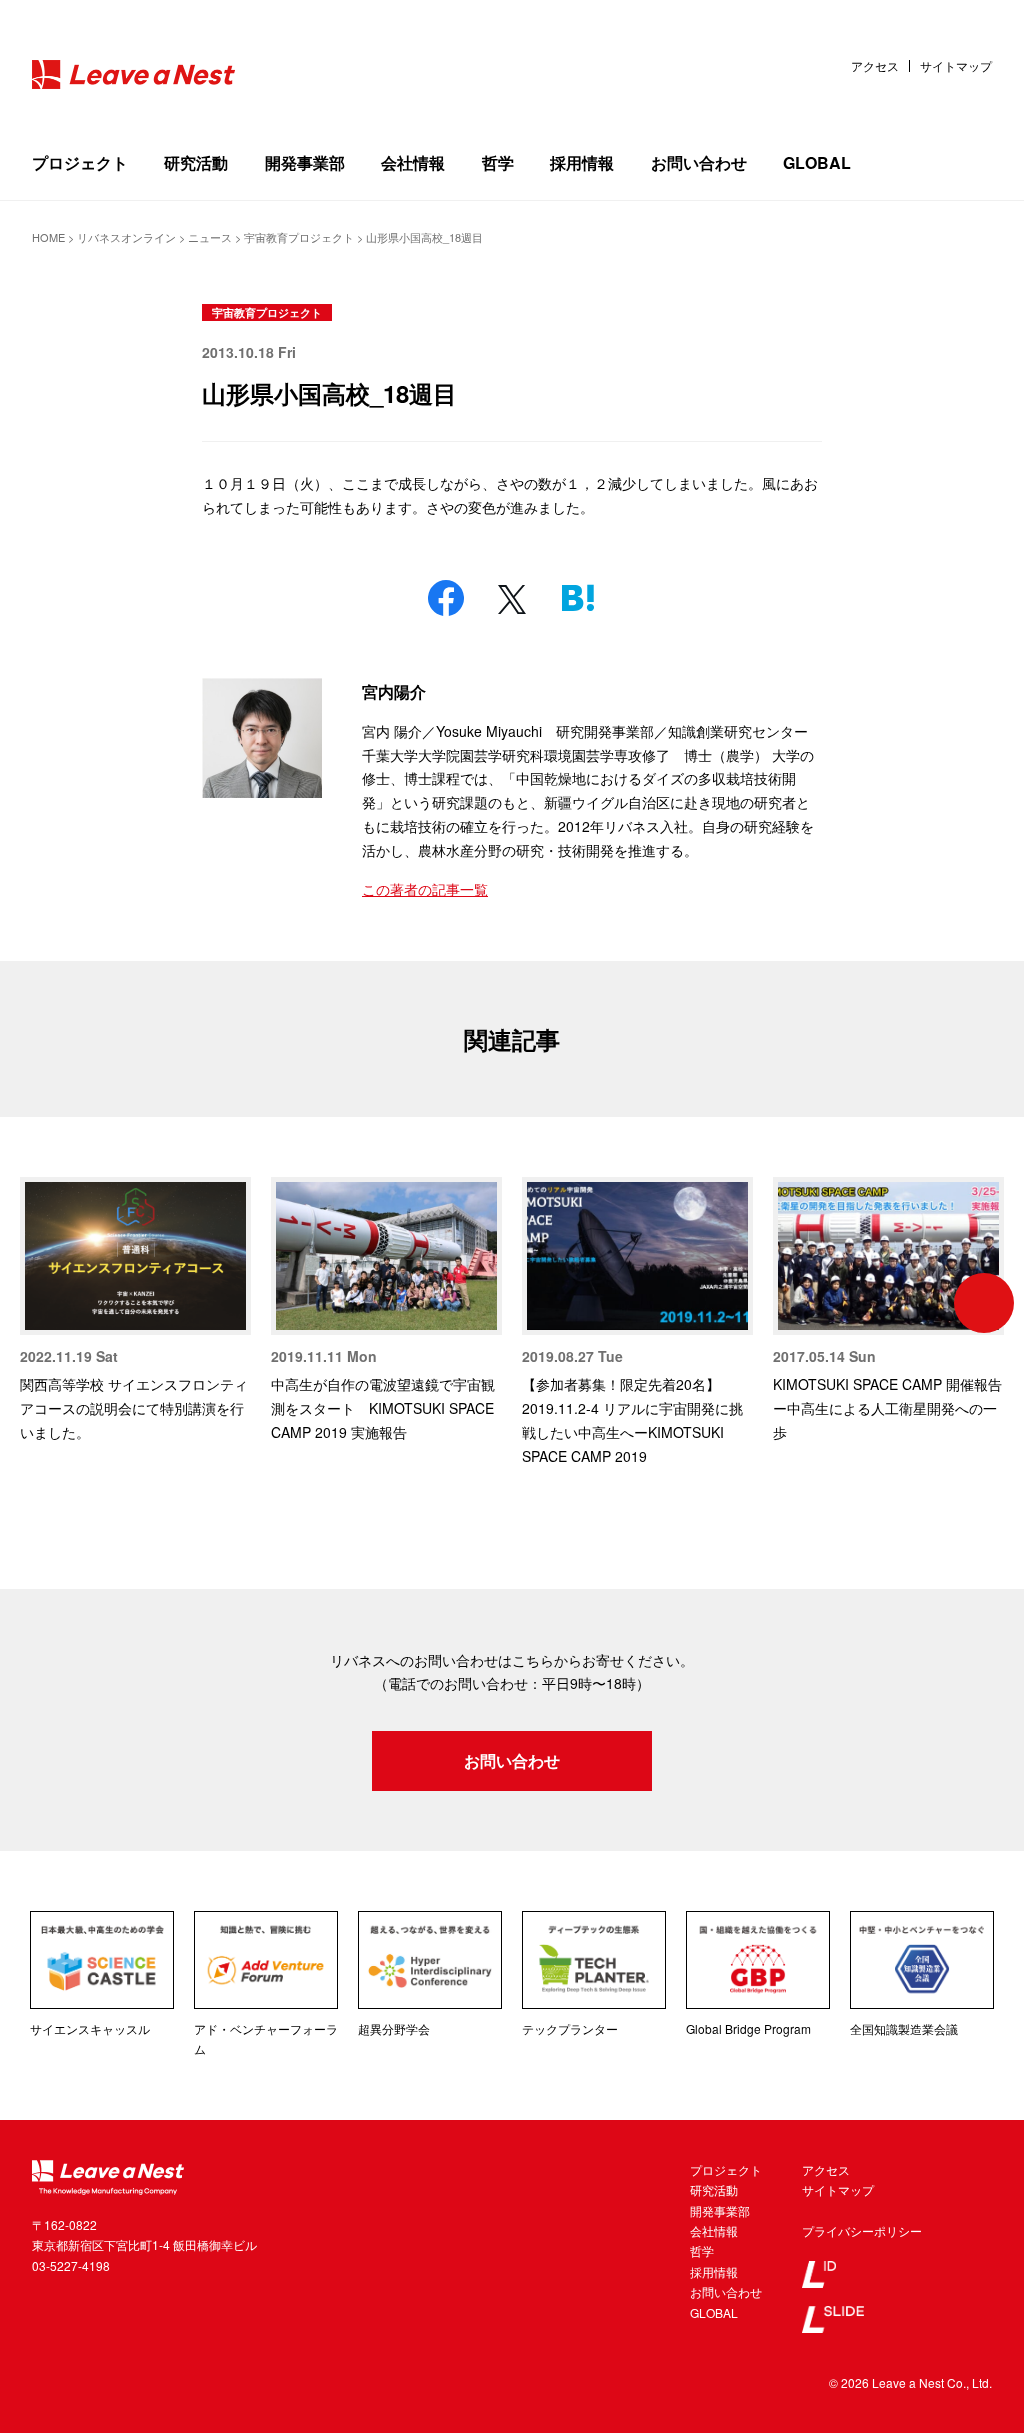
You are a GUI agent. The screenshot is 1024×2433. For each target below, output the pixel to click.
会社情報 (413, 162)
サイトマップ (956, 66)
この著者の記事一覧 (425, 889)
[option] (135, 1310)
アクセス (875, 66)
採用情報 (582, 162)
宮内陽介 (394, 691)
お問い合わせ (699, 162)
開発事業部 (305, 162)
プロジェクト (80, 162)
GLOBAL (817, 162)
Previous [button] (40, 1303)
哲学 (498, 162)
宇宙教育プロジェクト (267, 312)
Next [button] (984, 1303)
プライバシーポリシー (862, 2230)
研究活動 (196, 162)
